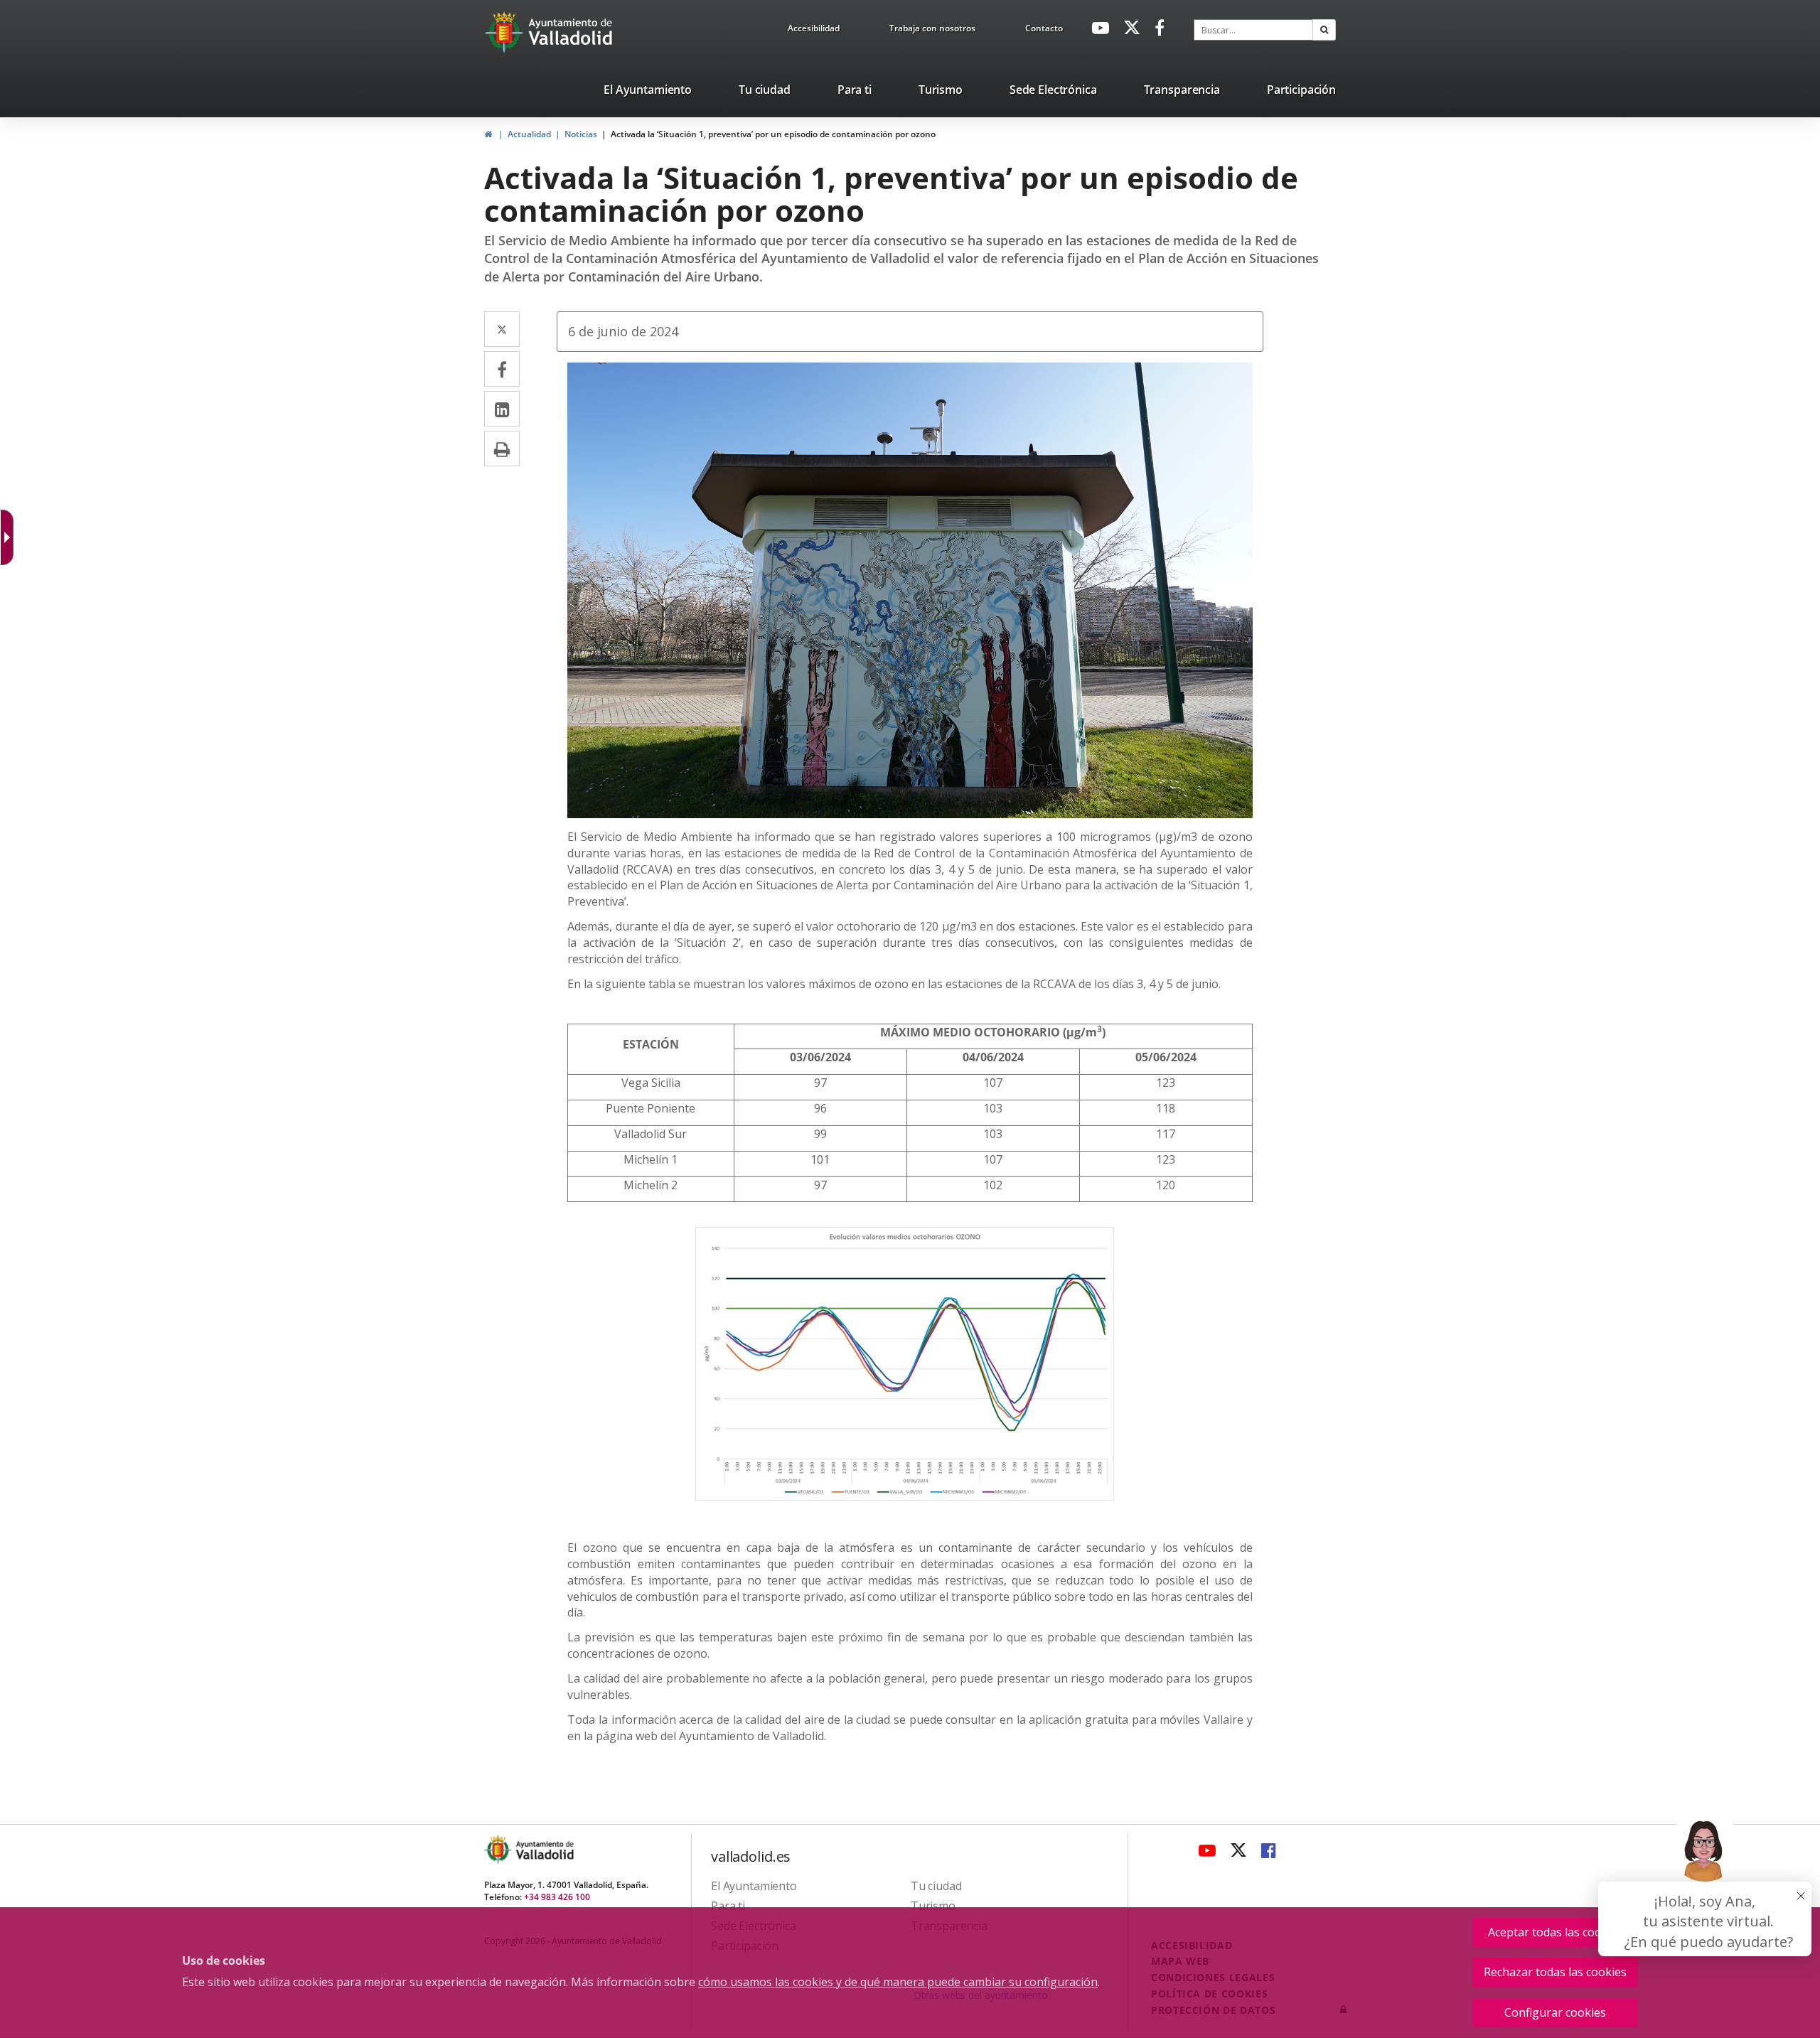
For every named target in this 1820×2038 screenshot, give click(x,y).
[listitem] (648, 92)
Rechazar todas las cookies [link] (1555, 1972)
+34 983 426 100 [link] (557, 1897)
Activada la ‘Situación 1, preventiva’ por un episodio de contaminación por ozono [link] (773, 134)
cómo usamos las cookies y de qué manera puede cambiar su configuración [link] (898, 1982)
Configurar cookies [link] (1555, 2012)
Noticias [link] (581, 134)
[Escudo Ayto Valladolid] (499, 1849)
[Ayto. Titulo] (544, 1849)
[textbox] (1253, 30)
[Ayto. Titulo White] (571, 32)
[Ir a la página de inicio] (506, 32)
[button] (1324, 30)
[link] (814, 31)
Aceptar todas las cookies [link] (1556, 1932)
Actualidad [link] (529, 134)
